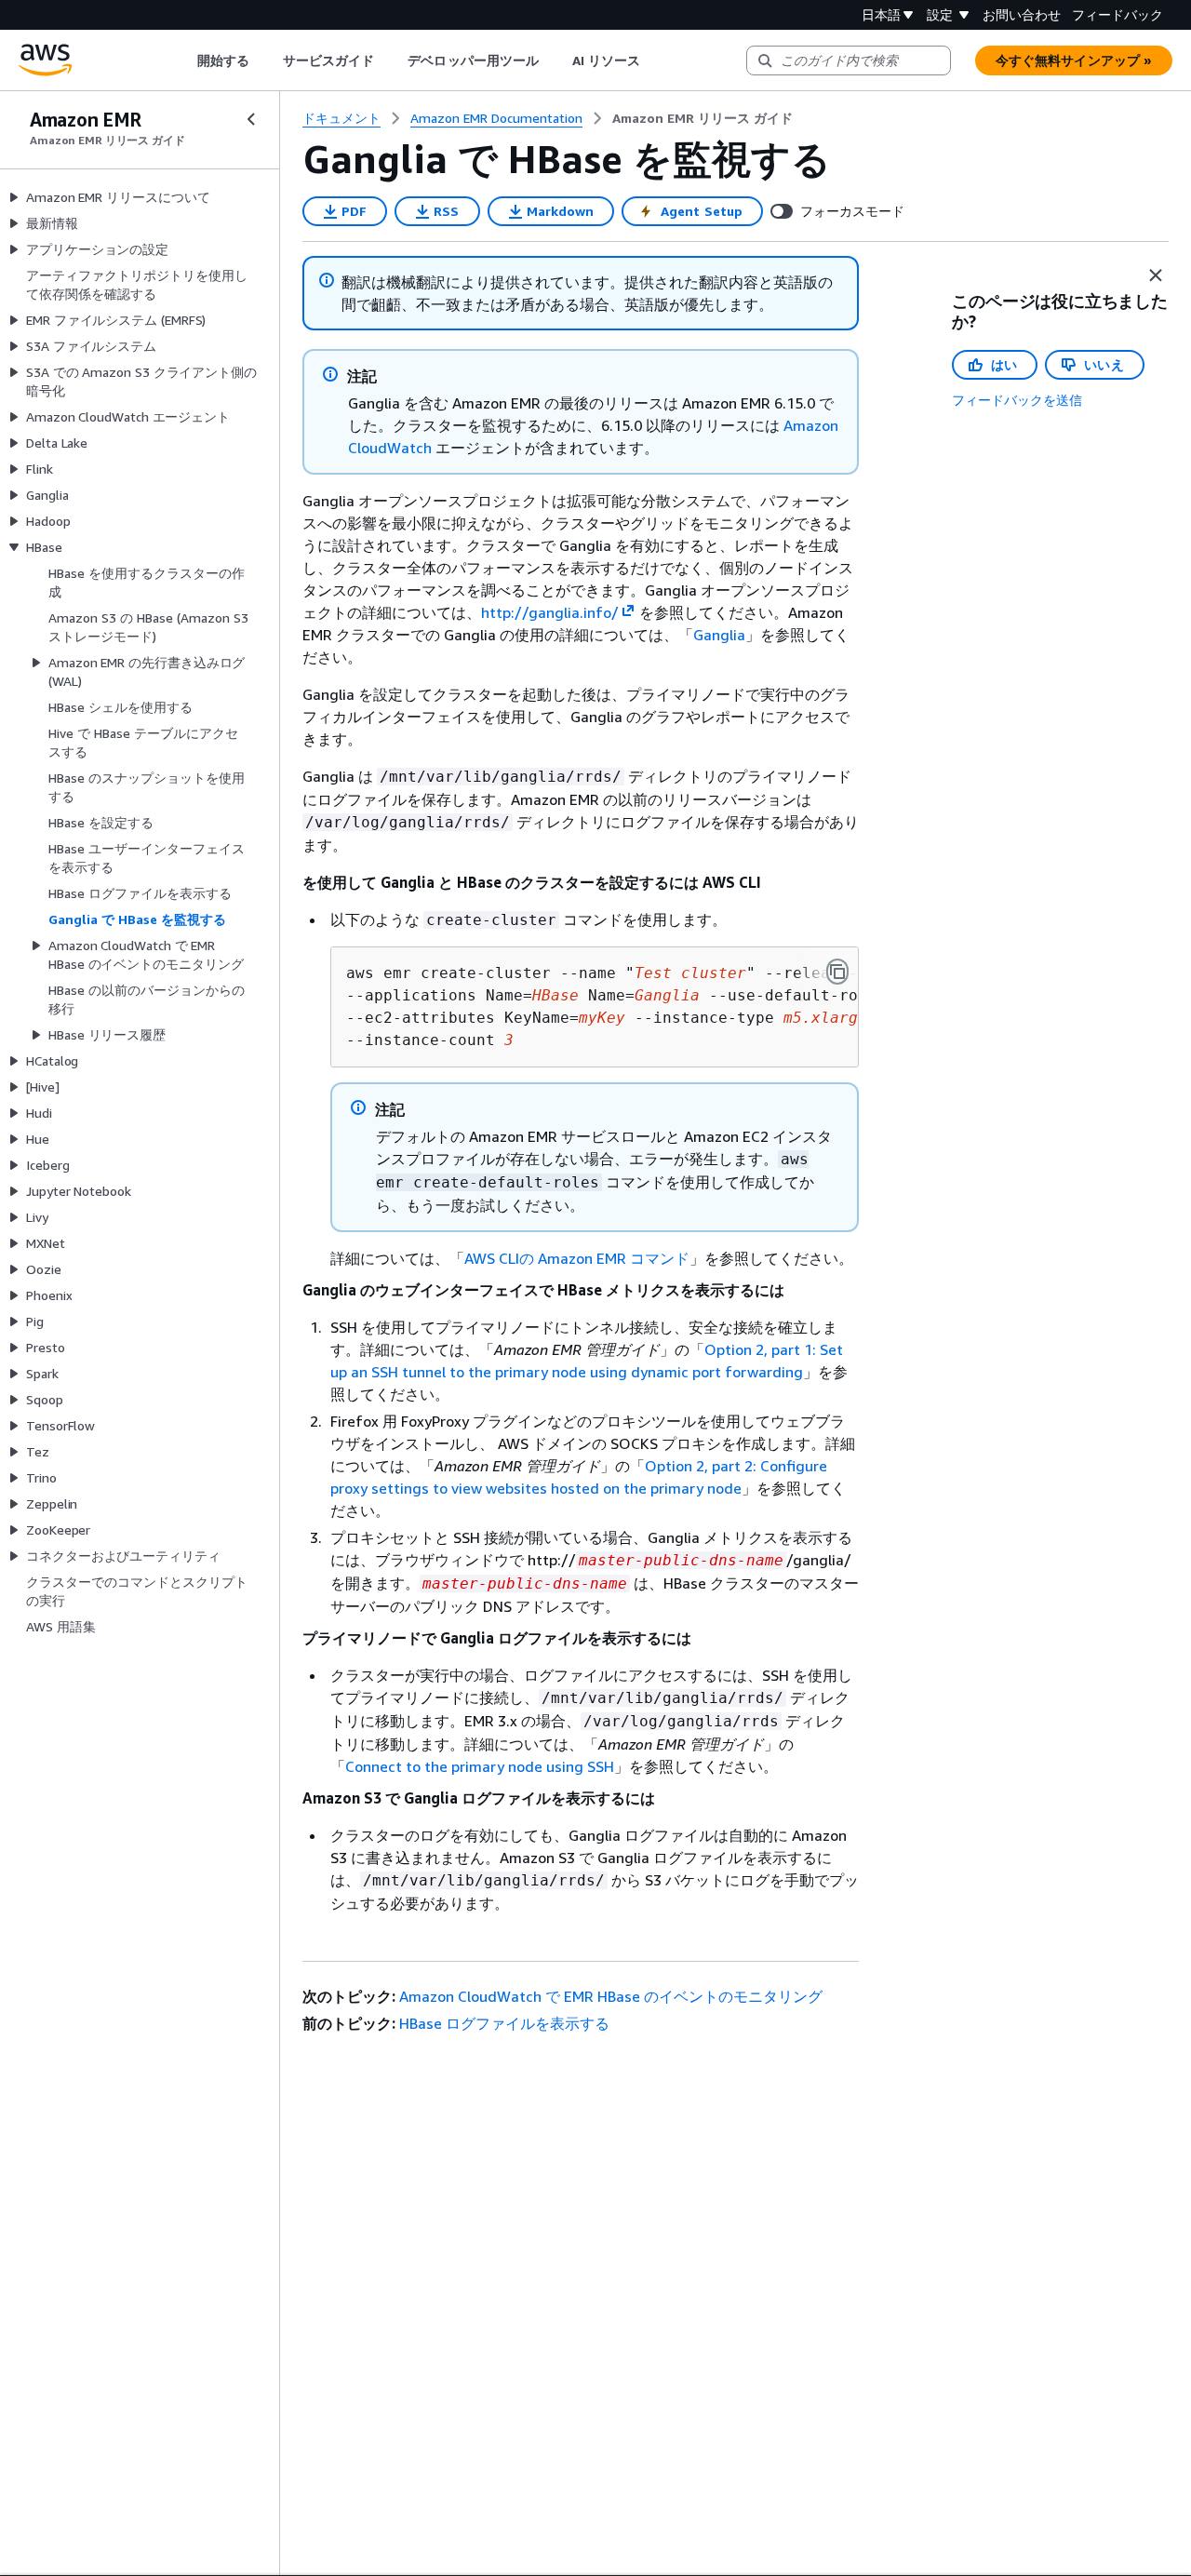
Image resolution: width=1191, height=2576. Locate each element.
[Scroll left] (183, 60)
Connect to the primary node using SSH (480, 1766)
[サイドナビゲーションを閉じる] (251, 119)
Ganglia (719, 635)
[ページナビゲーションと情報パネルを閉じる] (1156, 275)
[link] (703, 118)
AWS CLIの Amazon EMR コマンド (577, 1258)
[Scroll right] (655, 60)
